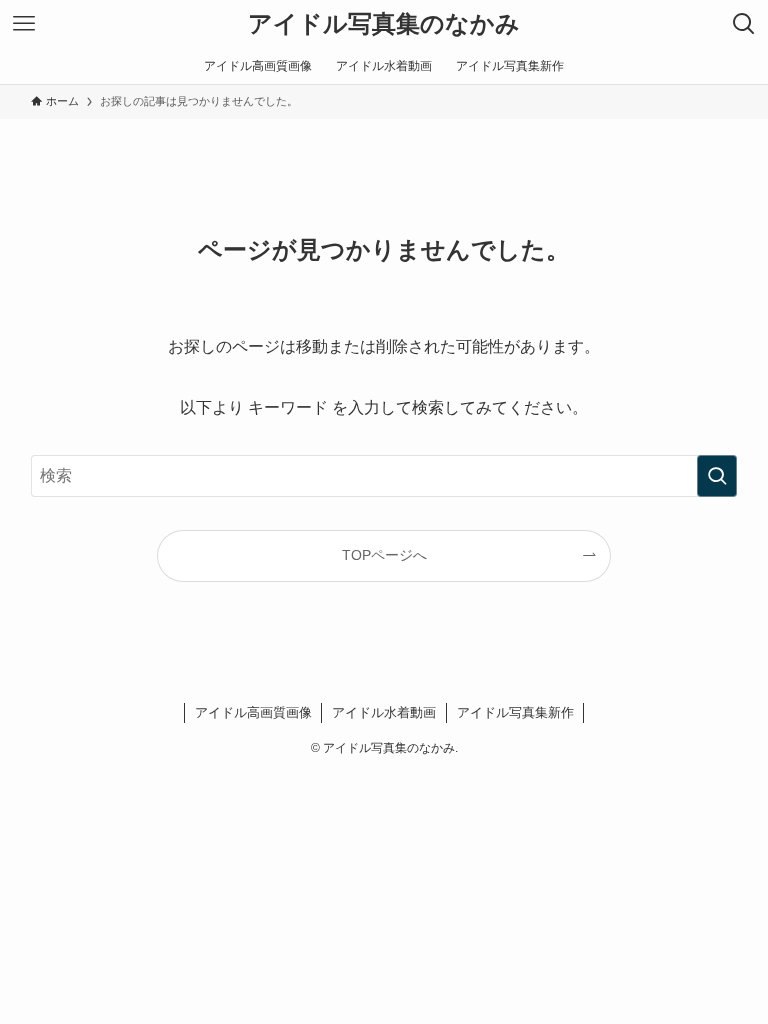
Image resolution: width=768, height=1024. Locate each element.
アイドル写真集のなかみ (384, 24)
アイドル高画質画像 (253, 712)
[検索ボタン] (744, 24)
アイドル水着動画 (384, 712)
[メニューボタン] (24, 24)
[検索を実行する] (717, 476)
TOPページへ (384, 555)
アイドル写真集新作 (515, 712)
